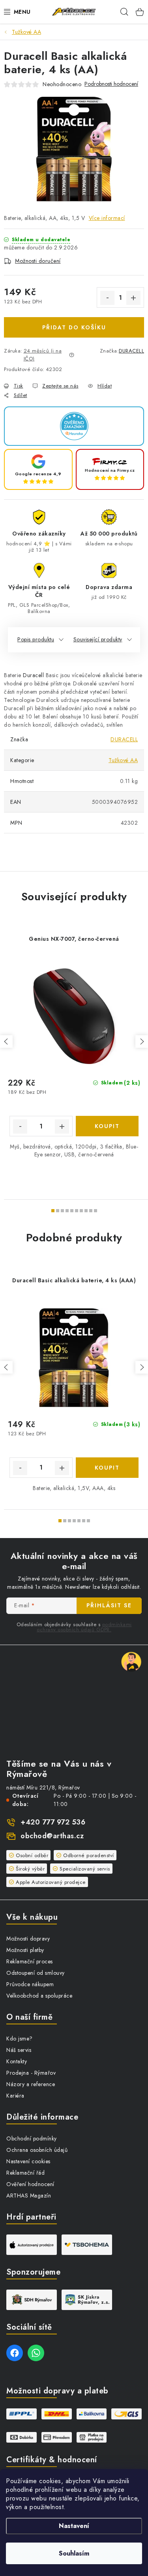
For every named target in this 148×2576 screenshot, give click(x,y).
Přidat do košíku (74, 327)
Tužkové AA (123, 760)
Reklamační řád (25, 2173)
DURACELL (131, 351)
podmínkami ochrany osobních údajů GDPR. (84, 1627)
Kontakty (17, 2061)
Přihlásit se (109, 1605)
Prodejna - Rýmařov (31, 2073)
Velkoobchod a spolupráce (39, 1996)
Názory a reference (31, 2084)
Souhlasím (74, 2553)
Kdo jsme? (20, 2039)
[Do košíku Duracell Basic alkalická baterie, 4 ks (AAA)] (107, 1468)
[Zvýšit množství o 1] (133, 298)
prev (6, 1041)
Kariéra (15, 2096)
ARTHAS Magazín (29, 2196)
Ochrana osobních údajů (37, 2150)
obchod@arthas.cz (52, 1836)
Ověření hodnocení (30, 2184)
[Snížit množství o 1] (107, 298)
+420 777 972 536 (53, 1822)
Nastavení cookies (28, 2161)
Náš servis (19, 2050)
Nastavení (74, 2526)
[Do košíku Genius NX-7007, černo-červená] (107, 1126)
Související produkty (98, 639)
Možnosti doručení (38, 261)
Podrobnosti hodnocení (111, 84)
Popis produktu (36, 639)
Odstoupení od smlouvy (36, 1973)
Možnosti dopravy (28, 1939)
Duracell (33, 675)
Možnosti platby (25, 1950)
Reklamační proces (30, 1961)
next (142, 1041)
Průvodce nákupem (30, 1984)
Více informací (107, 218)
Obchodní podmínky (32, 2138)
